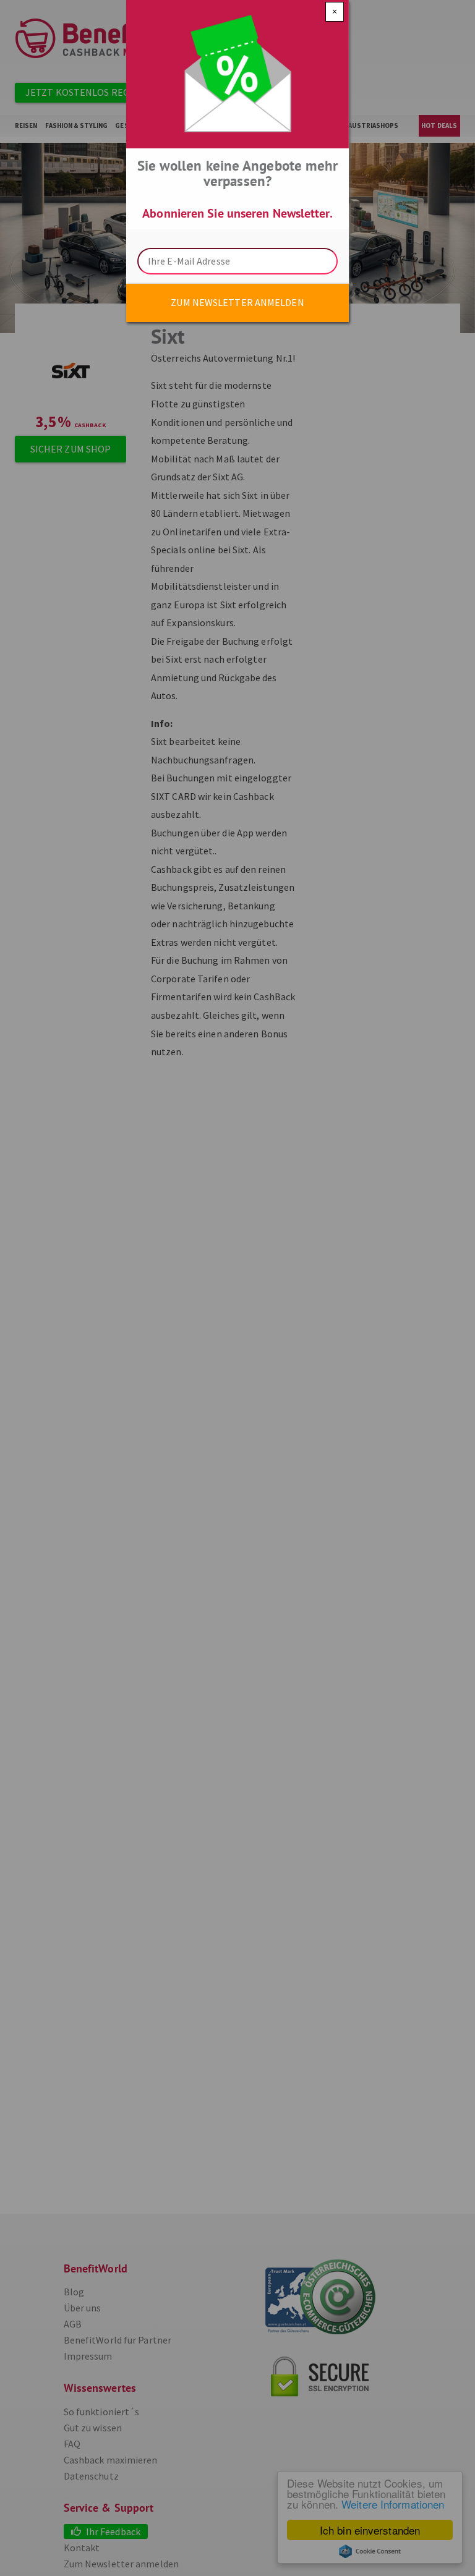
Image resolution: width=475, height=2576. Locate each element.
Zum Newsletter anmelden (237, 302)
